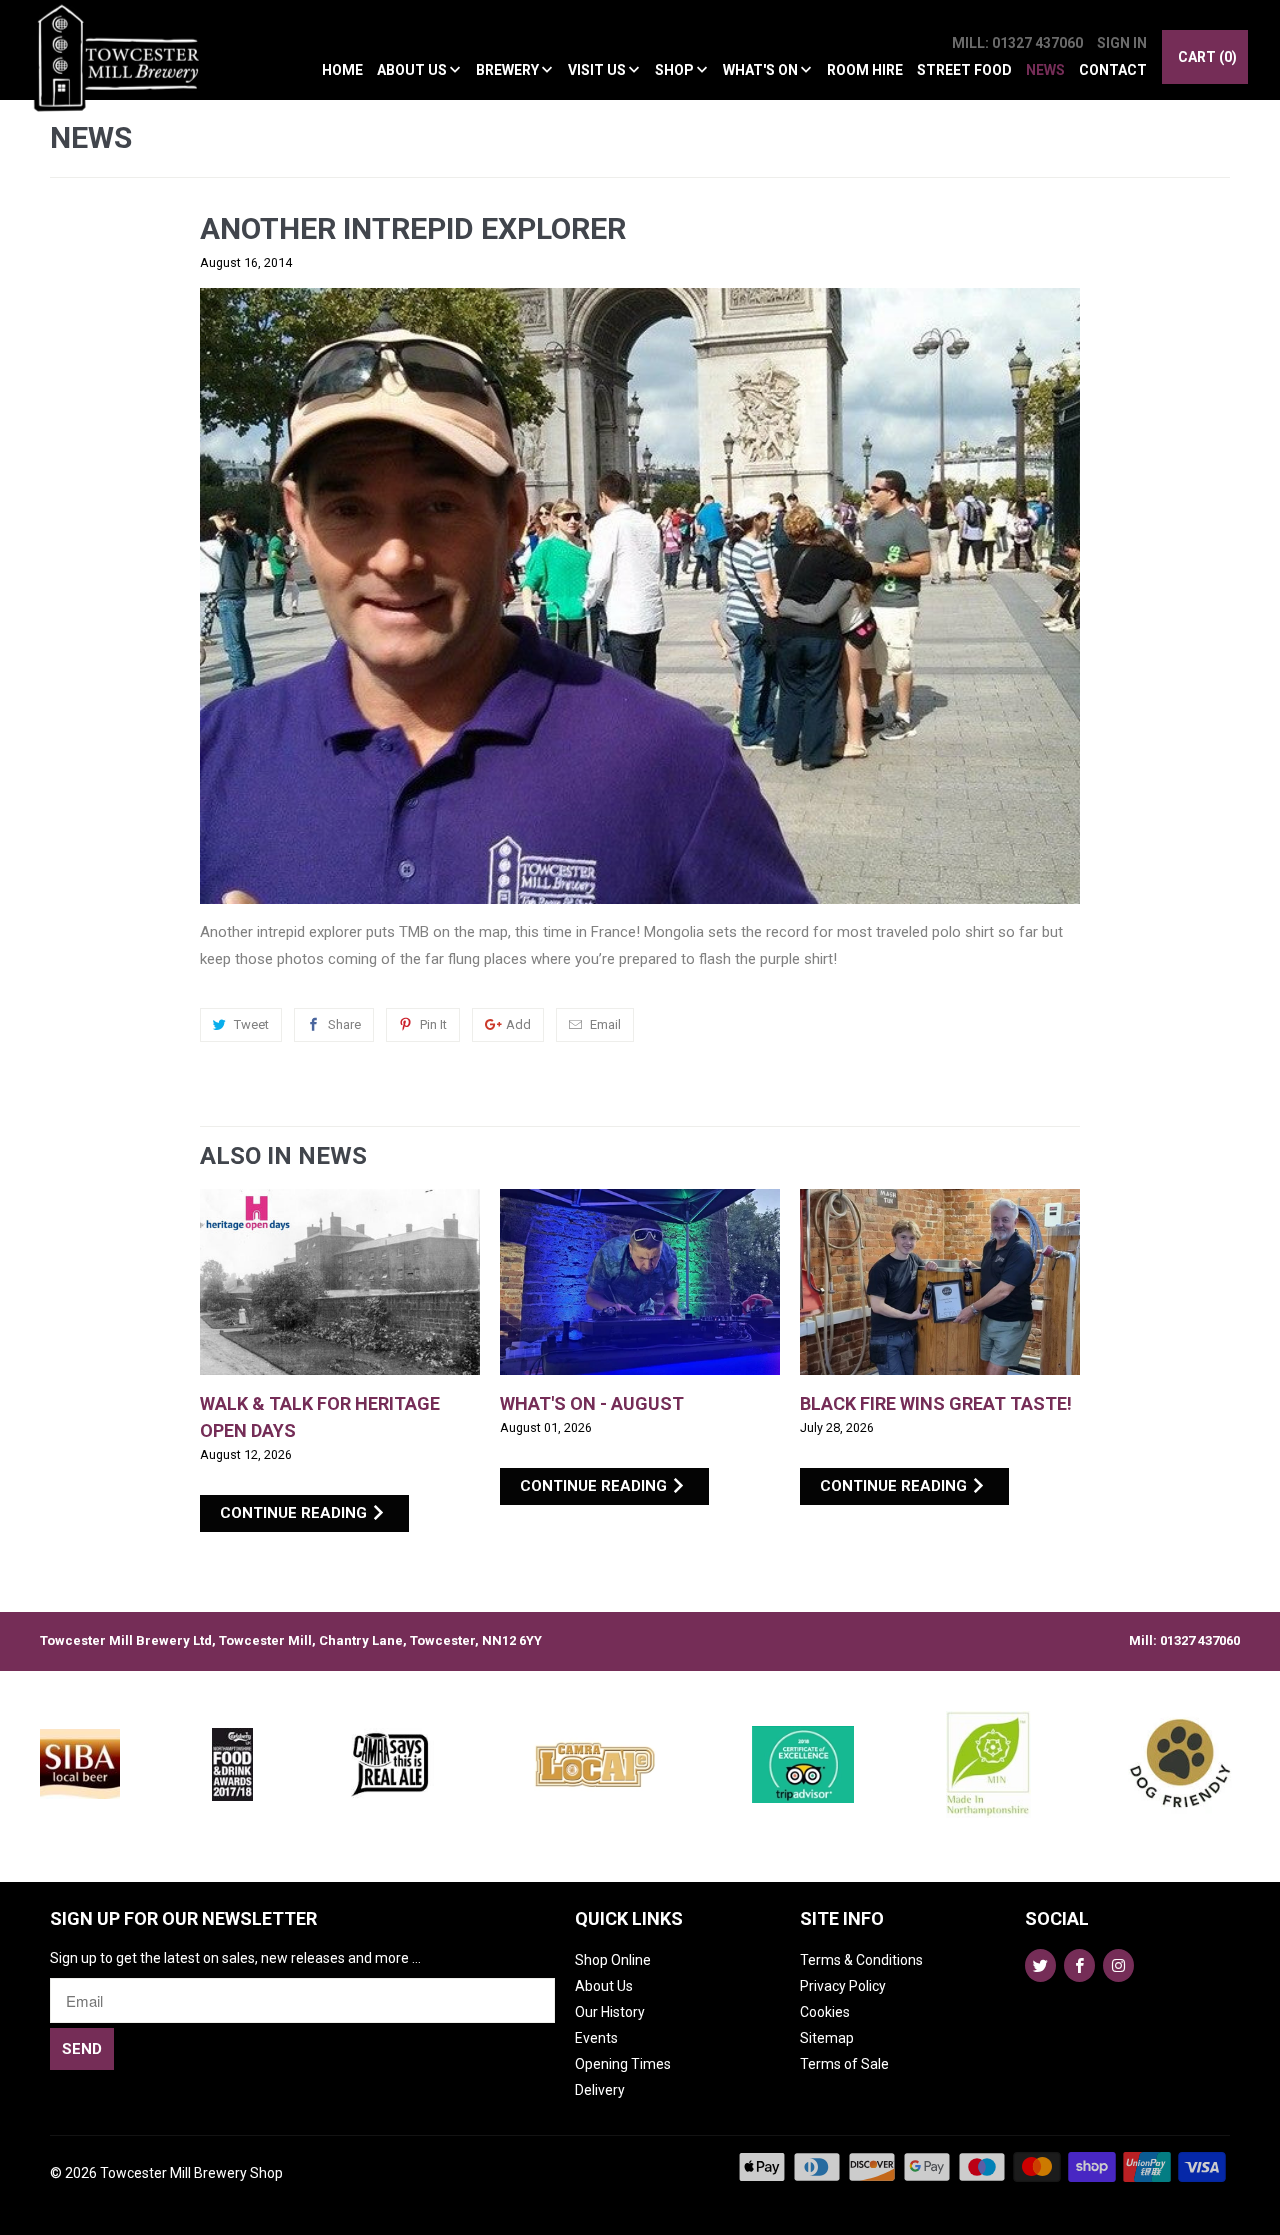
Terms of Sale (844, 2064)
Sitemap (827, 2038)
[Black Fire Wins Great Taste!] (940, 1282)
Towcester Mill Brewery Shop (191, 2173)
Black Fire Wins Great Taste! (936, 1403)
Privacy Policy (843, 1986)
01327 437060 (1200, 1640)
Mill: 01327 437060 (1017, 43)
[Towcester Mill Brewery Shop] (122, 69)
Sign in (1122, 43)
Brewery (509, 70)
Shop (676, 70)
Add (518, 1024)
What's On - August (592, 1403)
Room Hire (865, 70)
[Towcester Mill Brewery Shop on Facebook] (1079, 1965)
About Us (413, 70)
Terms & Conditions (861, 1960)
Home (342, 70)
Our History (610, 2012)
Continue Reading (295, 1513)
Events (596, 2038)
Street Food (964, 70)
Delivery (600, 2090)
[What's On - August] (640, 1282)
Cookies (825, 2012)
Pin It (433, 1024)
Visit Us (598, 70)
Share (344, 1024)
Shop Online (613, 1960)
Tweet (251, 1024)
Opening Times (623, 2064)
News (1045, 70)
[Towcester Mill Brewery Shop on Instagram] (1118, 1965)
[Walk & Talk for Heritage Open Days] (340, 1282)
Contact (1113, 70)
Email (605, 1024)
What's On (762, 70)
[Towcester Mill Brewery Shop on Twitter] (1040, 1965)
